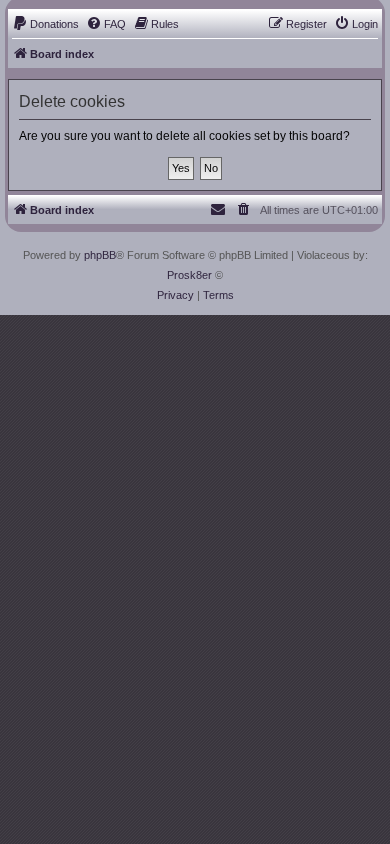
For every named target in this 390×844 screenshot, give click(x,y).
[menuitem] (45, 24)
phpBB (100, 255)
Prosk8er (189, 275)
